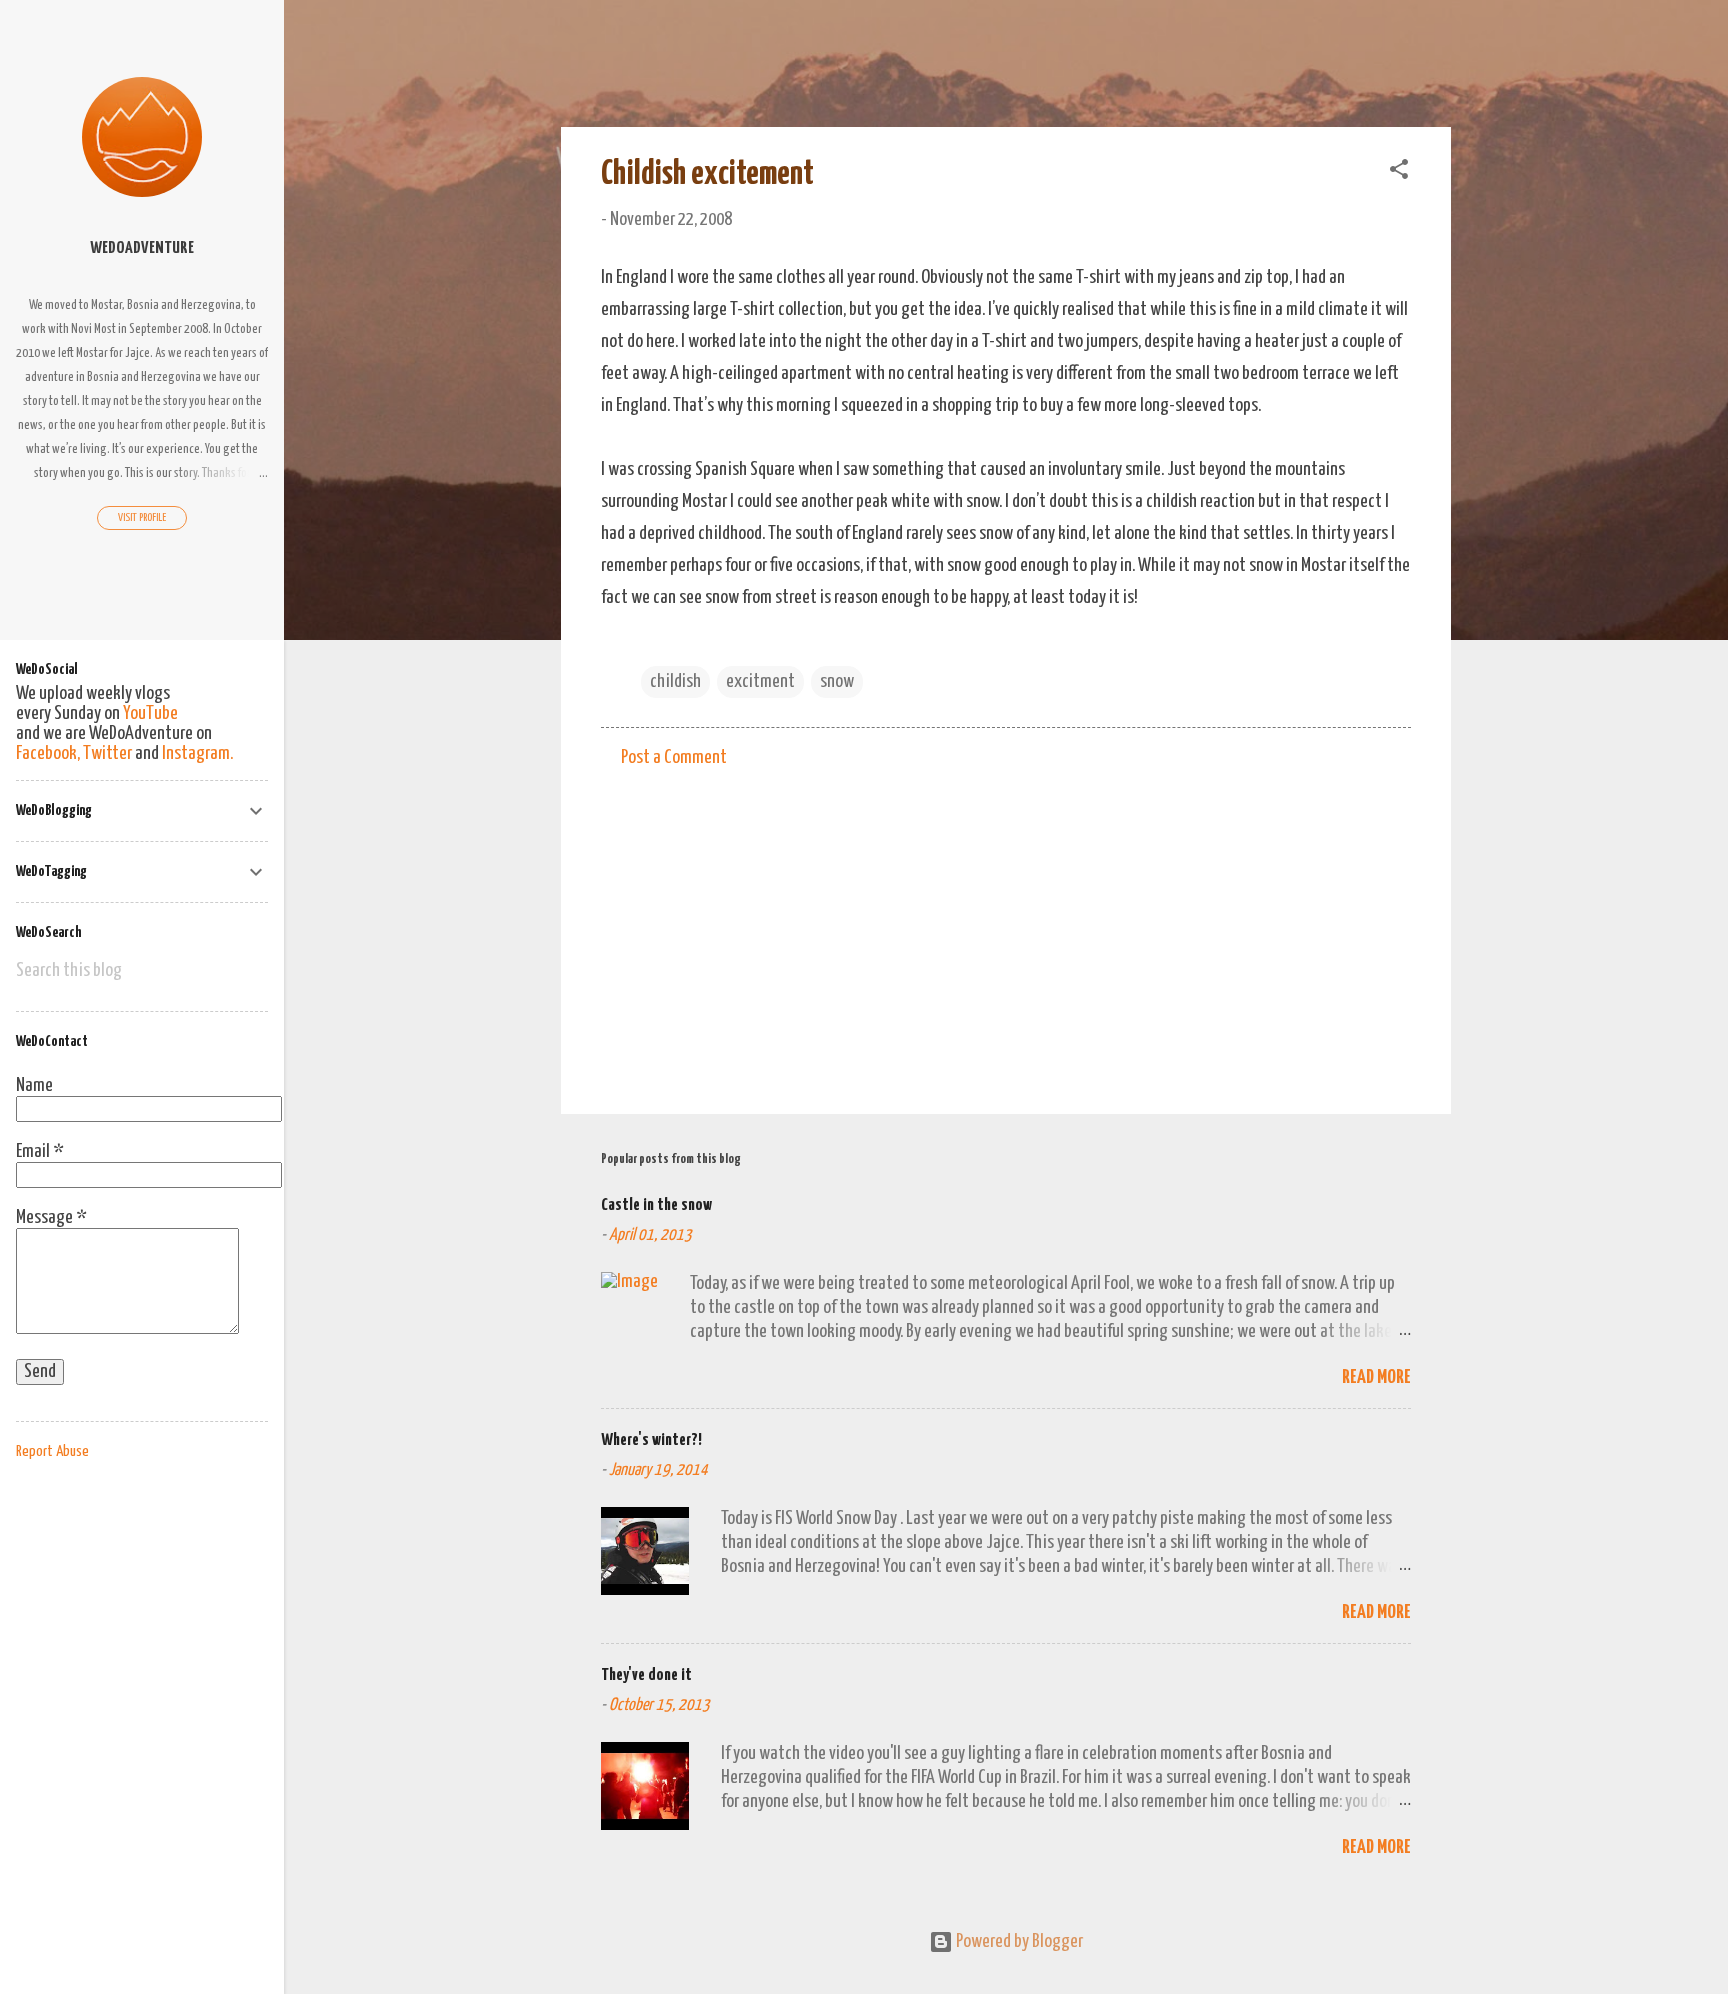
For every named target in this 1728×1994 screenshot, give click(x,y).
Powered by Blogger (1018, 1941)
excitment (760, 681)
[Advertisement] (1006, 928)
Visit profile (142, 517)
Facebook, (48, 753)
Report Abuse (52, 1451)
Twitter (107, 753)
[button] (1399, 172)
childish (675, 681)
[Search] (1439, 54)
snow (837, 681)
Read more (1376, 1377)
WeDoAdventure (142, 248)
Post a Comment (674, 757)
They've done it (646, 1675)
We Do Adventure (704, 48)
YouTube (150, 713)
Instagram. (197, 753)
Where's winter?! (651, 1440)
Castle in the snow (656, 1205)
